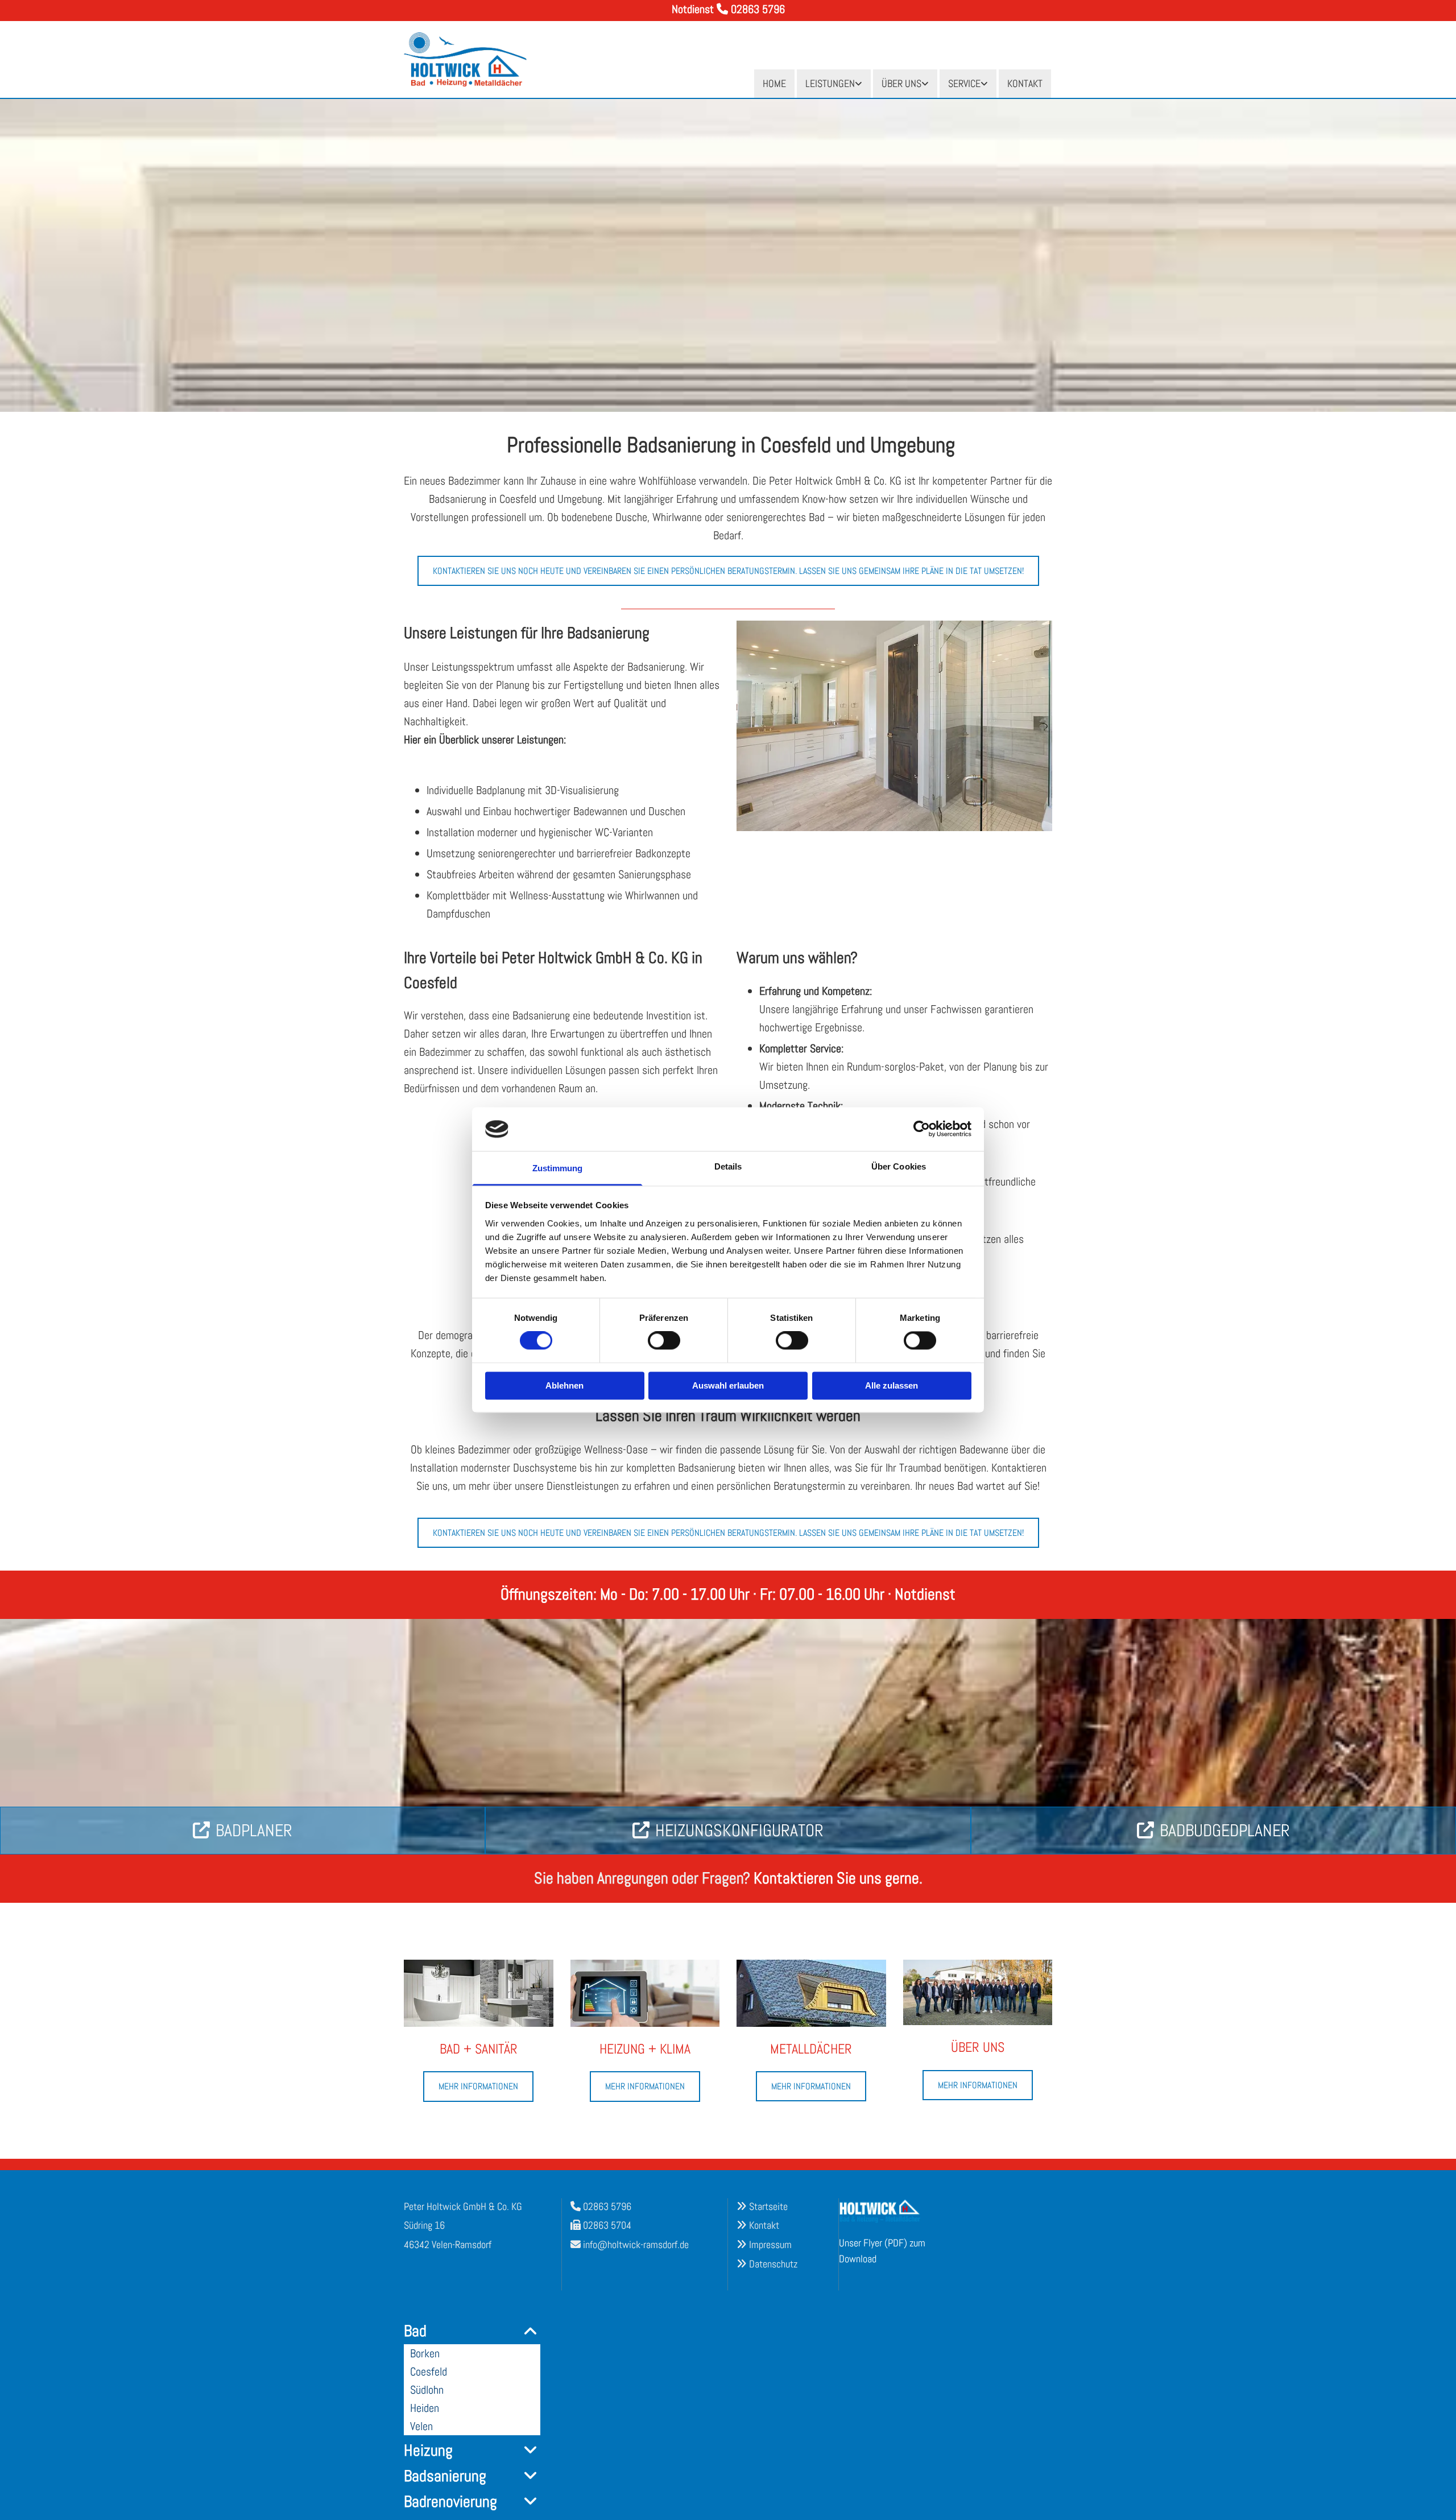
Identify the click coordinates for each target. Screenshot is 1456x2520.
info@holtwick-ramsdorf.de (636, 2244)
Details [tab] (728, 1166)
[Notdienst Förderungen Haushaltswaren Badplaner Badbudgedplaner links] (985, 84)
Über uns (901, 83)
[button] (728, 571)
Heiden (425, 2408)
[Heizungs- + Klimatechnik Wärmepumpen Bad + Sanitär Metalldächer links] (859, 84)
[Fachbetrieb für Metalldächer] (811, 1993)
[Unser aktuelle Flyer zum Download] (890, 2211)
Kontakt (1025, 83)
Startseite (768, 2206)
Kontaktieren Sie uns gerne (836, 1878)
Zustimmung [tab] (558, 1168)
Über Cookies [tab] (899, 1166)
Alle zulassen (892, 1385)
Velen (421, 2426)
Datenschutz (773, 2264)
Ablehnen (564, 1385)
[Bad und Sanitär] (479, 1993)
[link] (834, 84)
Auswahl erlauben (728, 1385)
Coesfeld (429, 2372)
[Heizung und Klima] (645, 1993)
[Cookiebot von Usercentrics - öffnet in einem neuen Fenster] (922, 1129)
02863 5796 (607, 2206)
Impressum (770, 2244)
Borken (425, 2353)
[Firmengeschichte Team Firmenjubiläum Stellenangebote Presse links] (926, 84)
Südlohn (427, 2390)
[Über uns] (978, 1993)
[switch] (664, 1341)
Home (774, 83)
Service (964, 83)
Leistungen (830, 83)
